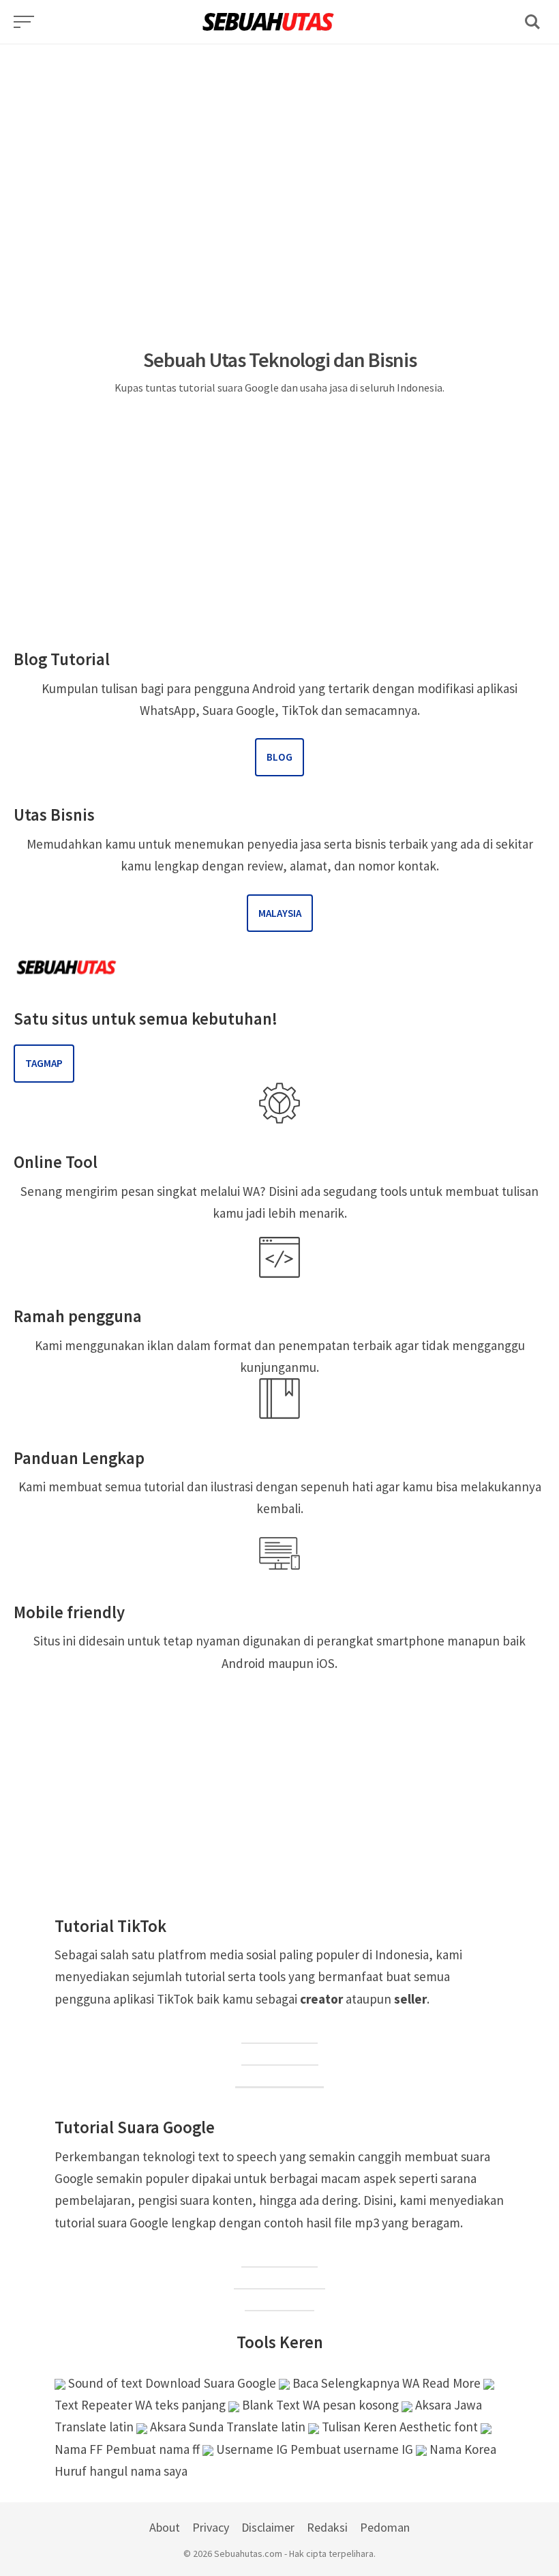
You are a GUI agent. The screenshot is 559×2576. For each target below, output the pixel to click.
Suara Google (279, 2257)
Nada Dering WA (279, 2279)
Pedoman (385, 2527)
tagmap (44, 1063)
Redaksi (327, 2527)
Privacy (211, 2527)
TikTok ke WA (279, 2034)
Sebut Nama (279, 2301)
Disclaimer (268, 2527)
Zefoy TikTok (280, 2055)
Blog (279, 757)
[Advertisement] (279, 140)
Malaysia (280, 913)
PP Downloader (279, 2078)
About (165, 2527)
